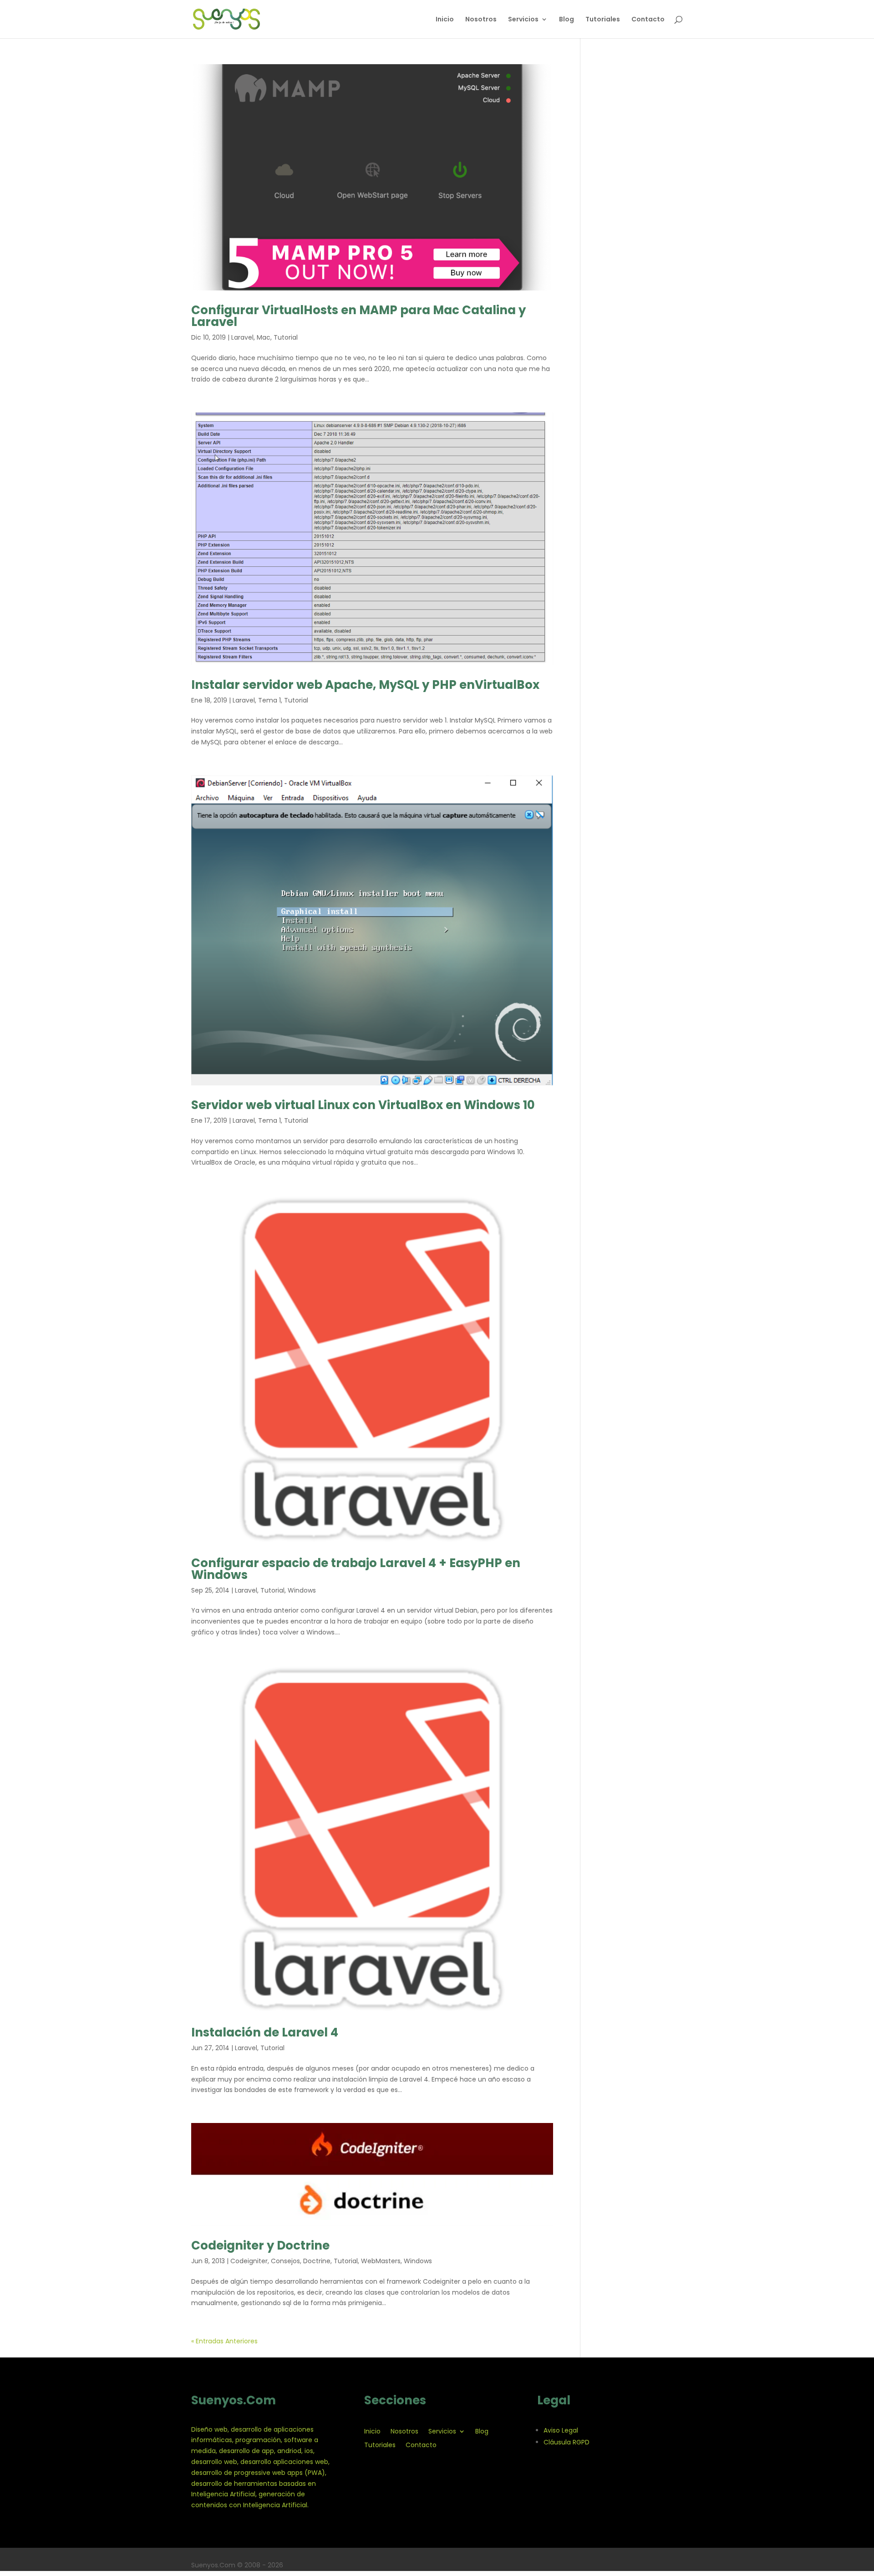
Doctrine (317, 2261)
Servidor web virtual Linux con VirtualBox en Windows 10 (363, 1105)
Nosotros (481, 20)
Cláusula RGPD (567, 2442)
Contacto (648, 20)
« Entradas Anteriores (224, 2341)
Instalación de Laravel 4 (265, 2032)
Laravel (242, 337)
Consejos (285, 2261)
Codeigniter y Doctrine (260, 2245)
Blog (567, 20)
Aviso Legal (561, 2430)
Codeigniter (249, 2261)
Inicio (445, 20)
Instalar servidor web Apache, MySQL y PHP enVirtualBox (365, 685)
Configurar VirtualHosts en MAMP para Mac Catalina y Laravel (358, 316)
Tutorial (286, 337)
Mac (264, 337)
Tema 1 (269, 700)
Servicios (523, 20)
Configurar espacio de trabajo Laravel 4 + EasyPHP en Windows (356, 1569)
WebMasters (381, 2261)
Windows (302, 1590)
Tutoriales (603, 20)
